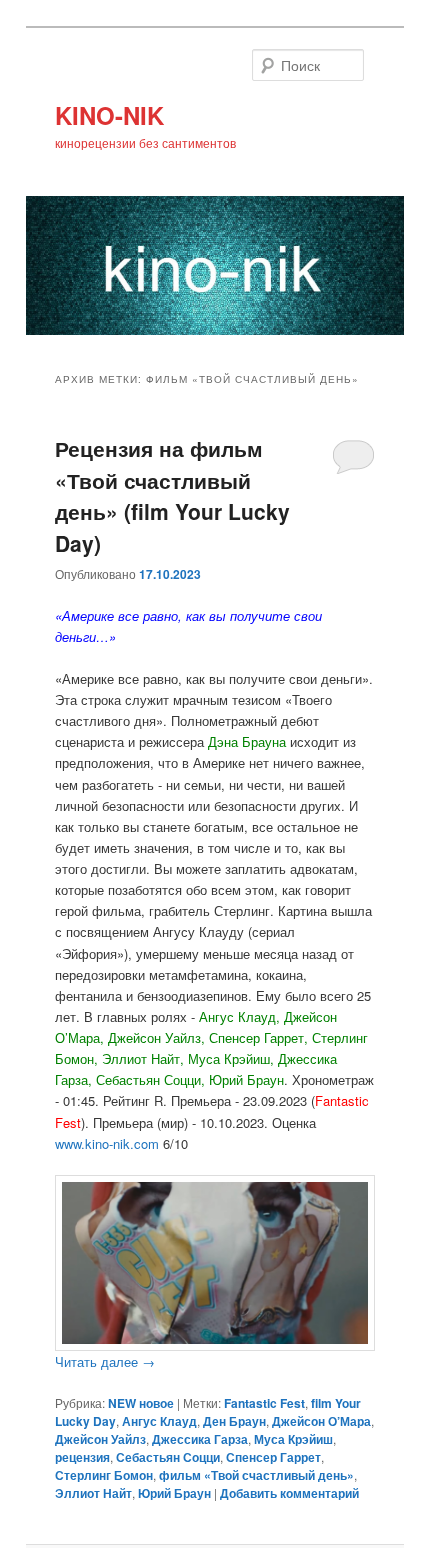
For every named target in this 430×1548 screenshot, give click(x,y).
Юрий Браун (174, 1493)
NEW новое (141, 1403)
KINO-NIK (109, 115)
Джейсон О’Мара (321, 1421)
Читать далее (105, 1361)
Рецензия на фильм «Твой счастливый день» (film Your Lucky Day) (172, 495)
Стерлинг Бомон (104, 1475)
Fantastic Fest (264, 1403)
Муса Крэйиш (293, 1439)
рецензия (82, 1457)
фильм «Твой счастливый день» (256, 1475)
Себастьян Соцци (168, 1457)
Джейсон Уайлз (100, 1439)
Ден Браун (234, 1421)
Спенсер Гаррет (273, 1457)
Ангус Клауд (159, 1421)
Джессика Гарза (200, 1439)
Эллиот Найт (93, 1493)
